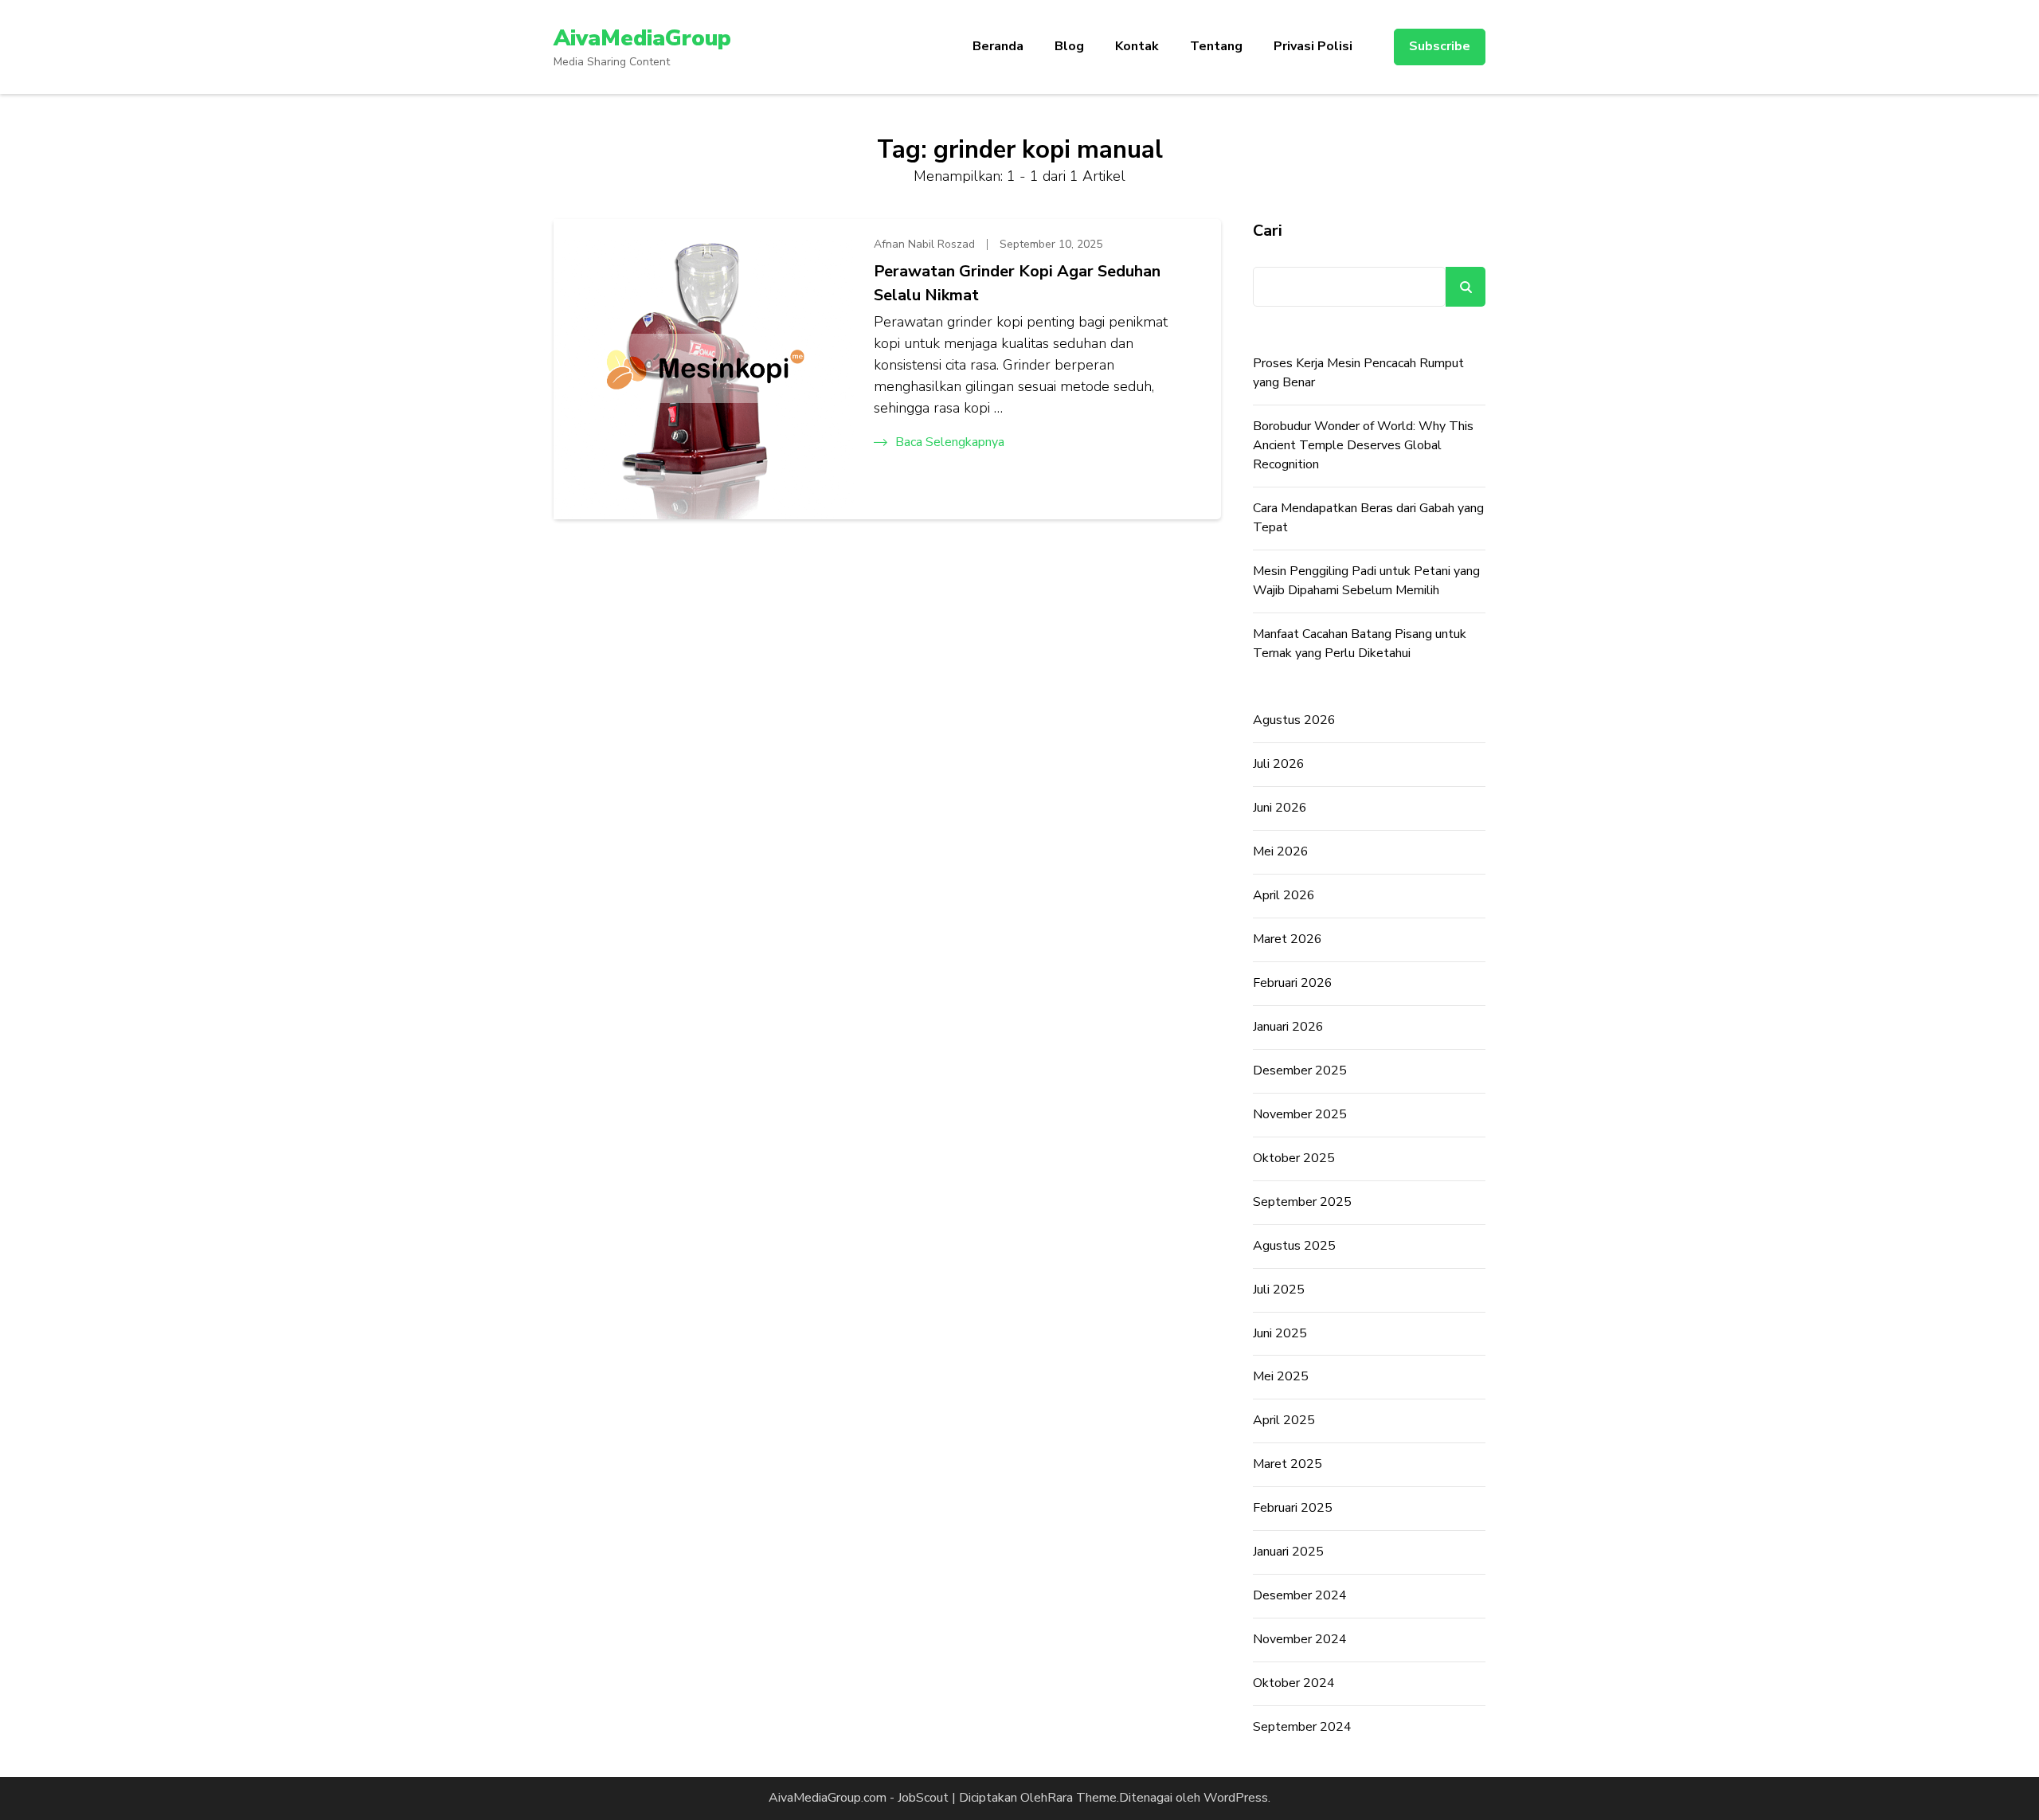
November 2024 (1300, 1639)
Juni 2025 (1280, 1333)
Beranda (998, 46)
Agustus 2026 (1294, 720)
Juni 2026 (1280, 808)
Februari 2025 (1293, 1508)
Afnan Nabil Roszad (924, 244)
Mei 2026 (1281, 851)
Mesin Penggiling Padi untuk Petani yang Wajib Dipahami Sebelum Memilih (1366, 581)
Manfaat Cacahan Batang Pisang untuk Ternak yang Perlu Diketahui (1360, 644)
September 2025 (1302, 1202)
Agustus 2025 (1294, 1246)
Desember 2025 (1300, 1070)
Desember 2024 (1300, 1595)
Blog (1069, 46)
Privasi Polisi (1313, 46)
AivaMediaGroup (642, 38)
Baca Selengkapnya (950, 442)
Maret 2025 (1288, 1464)
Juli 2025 (1279, 1290)
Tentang (1216, 46)
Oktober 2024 (1294, 1683)
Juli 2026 (1279, 764)
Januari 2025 (1288, 1552)
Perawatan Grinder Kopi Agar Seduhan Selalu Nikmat (1017, 283)
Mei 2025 (1281, 1376)
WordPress (1236, 1798)
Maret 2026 (1288, 939)
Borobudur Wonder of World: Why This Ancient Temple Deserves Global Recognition (1363, 445)
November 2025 (1300, 1114)
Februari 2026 (1293, 983)
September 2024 (1302, 1727)
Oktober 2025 (1294, 1158)
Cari (1268, 231)
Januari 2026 (1288, 1027)
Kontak (1137, 46)
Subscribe (1440, 46)
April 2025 (1284, 1420)
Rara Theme (1082, 1798)
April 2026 (1284, 895)
